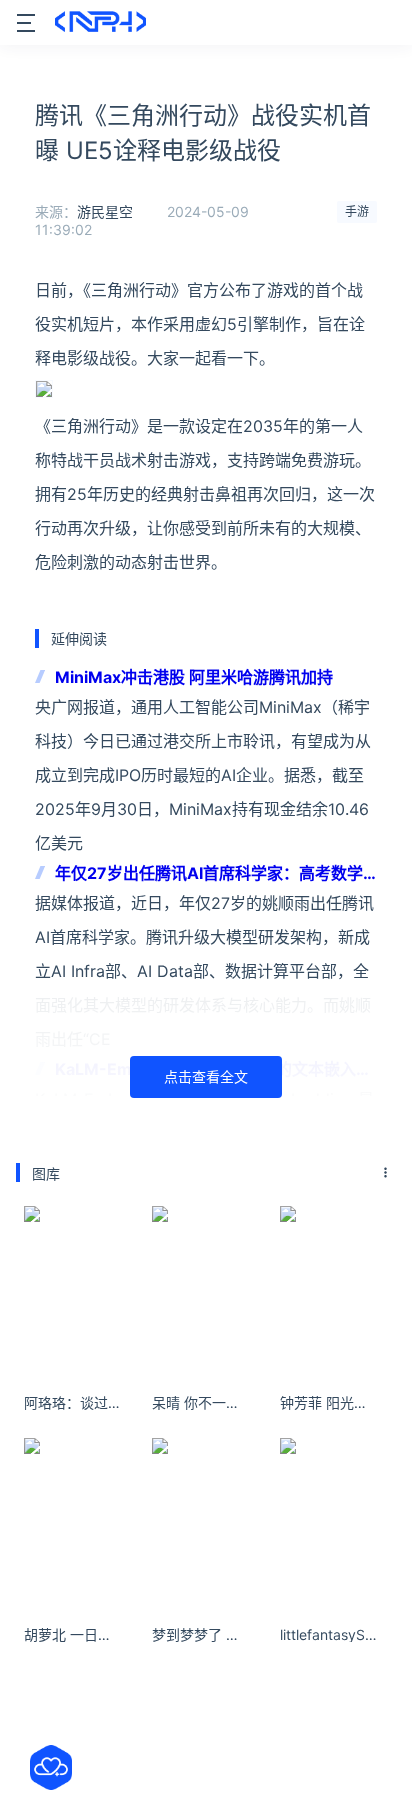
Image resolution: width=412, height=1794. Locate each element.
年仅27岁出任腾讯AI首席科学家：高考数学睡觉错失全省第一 (209, 874)
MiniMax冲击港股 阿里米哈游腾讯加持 (194, 677)
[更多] (386, 1173)
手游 (357, 211)
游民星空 (105, 211)
